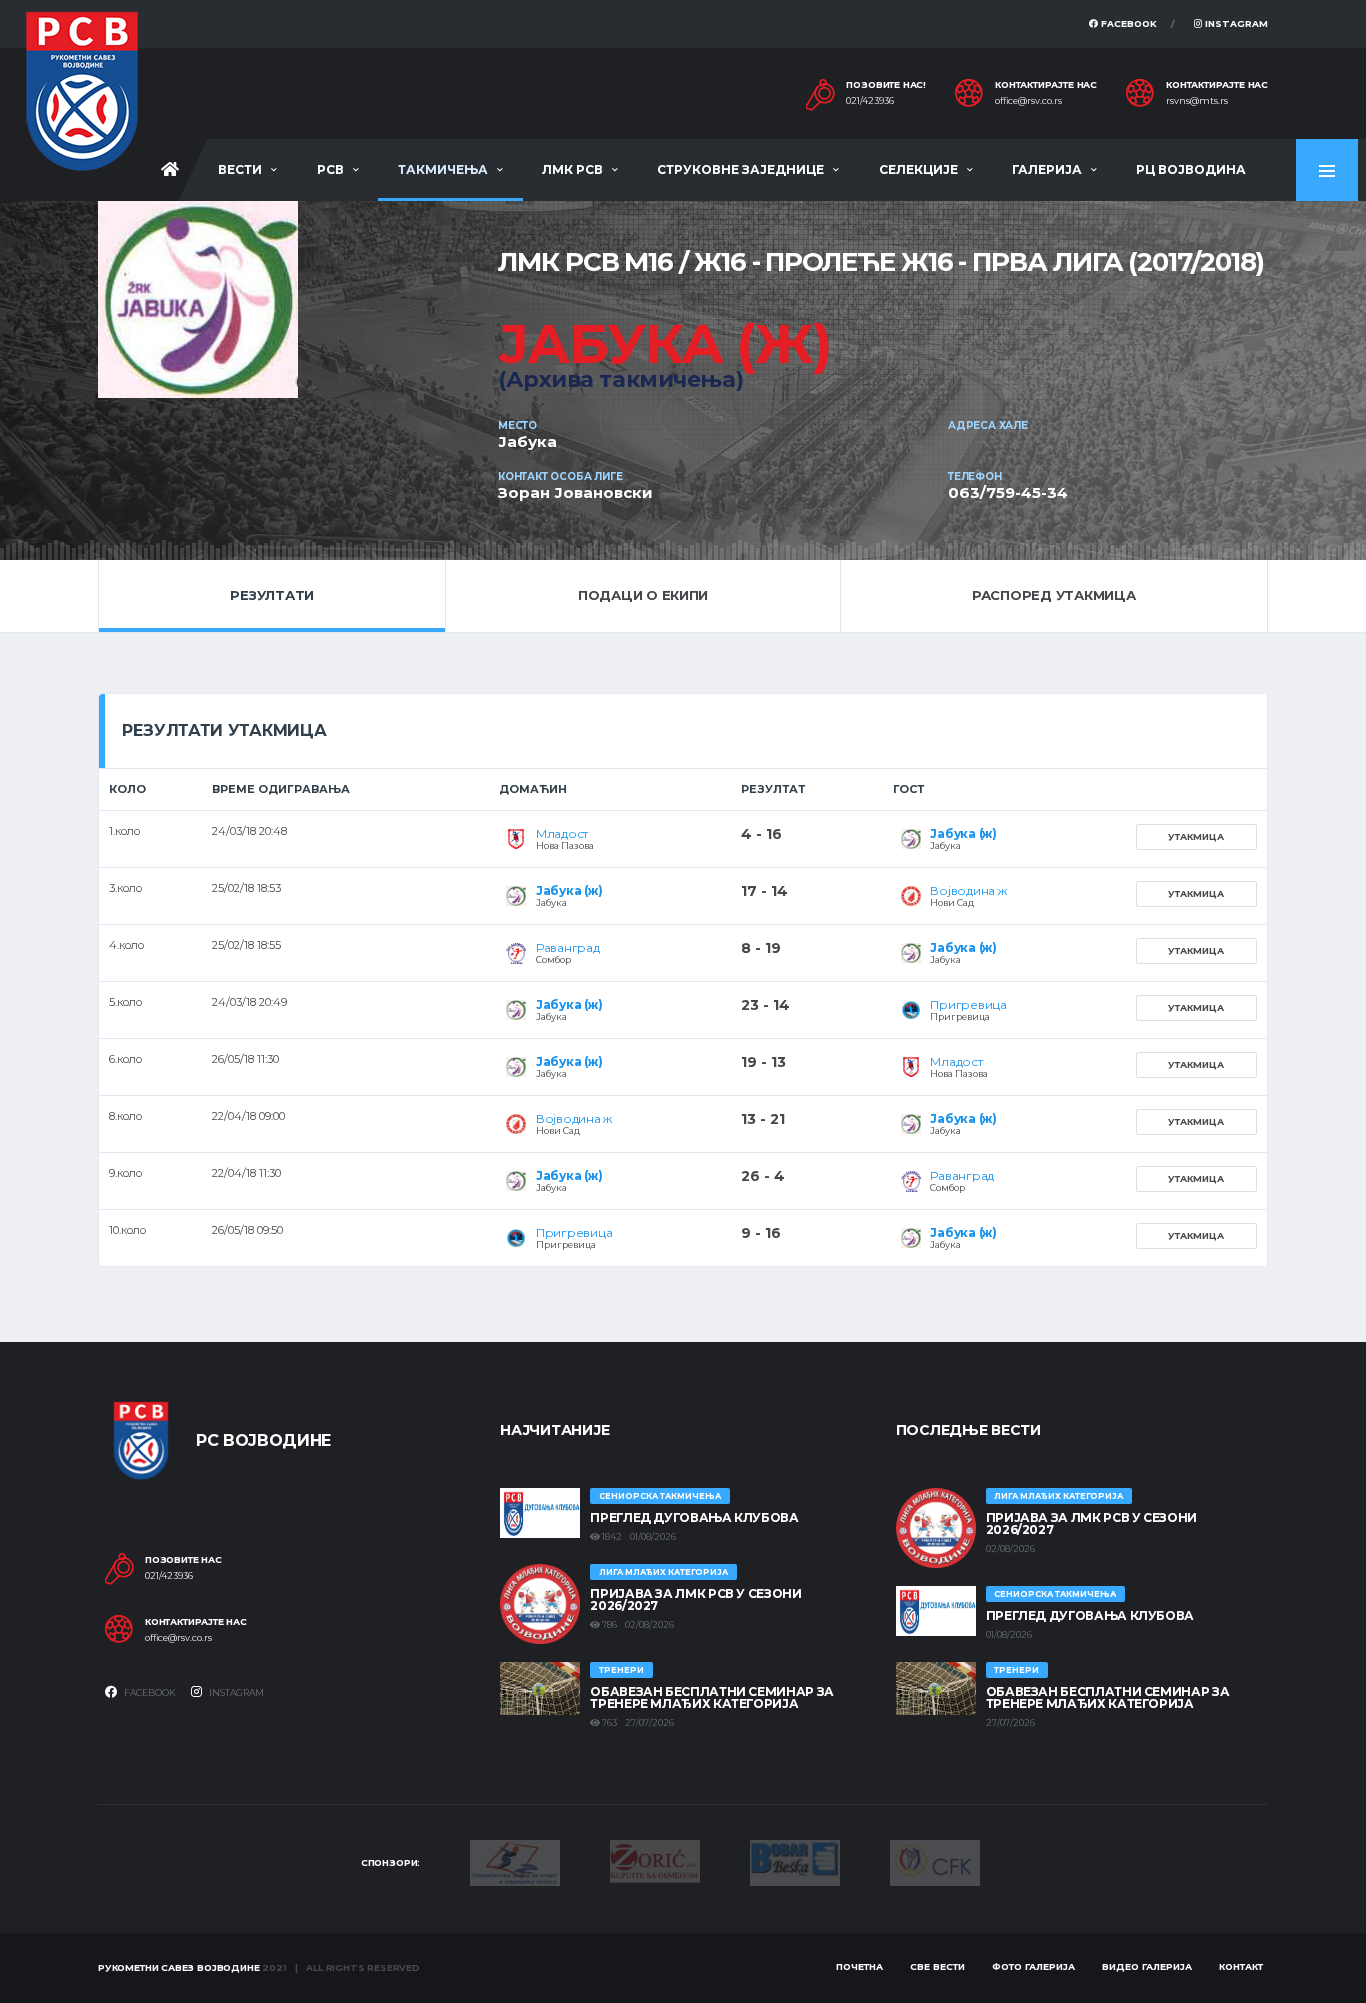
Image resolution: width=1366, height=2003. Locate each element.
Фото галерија (1033, 1966)
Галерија (1047, 169)
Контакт (1241, 1966)
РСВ (330, 169)
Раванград (568, 947)
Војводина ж (968, 890)
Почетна (859, 1966)
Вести (240, 169)
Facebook (1127, 23)
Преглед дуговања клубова (694, 1517)
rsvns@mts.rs (1197, 101)
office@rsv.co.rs (1028, 101)
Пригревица (968, 1004)
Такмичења (443, 169)
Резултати (272, 595)
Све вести (937, 1966)
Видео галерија (1147, 1966)
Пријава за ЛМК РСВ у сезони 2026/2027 (695, 1599)
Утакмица (1196, 836)
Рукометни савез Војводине (179, 1967)
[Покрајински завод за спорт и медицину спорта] (515, 1861)
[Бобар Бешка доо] (795, 1861)
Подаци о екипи (643, 595)
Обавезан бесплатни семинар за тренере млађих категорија (712, 1697)
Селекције (918, 169)
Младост (562, 833)
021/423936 (870, 101)
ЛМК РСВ (572, 169)
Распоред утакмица (1054, 595)
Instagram (1235, 23)
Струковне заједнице (740, 169)
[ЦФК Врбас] (935, 1861)
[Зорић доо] (655, 1860)
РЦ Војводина (1191, 169)
